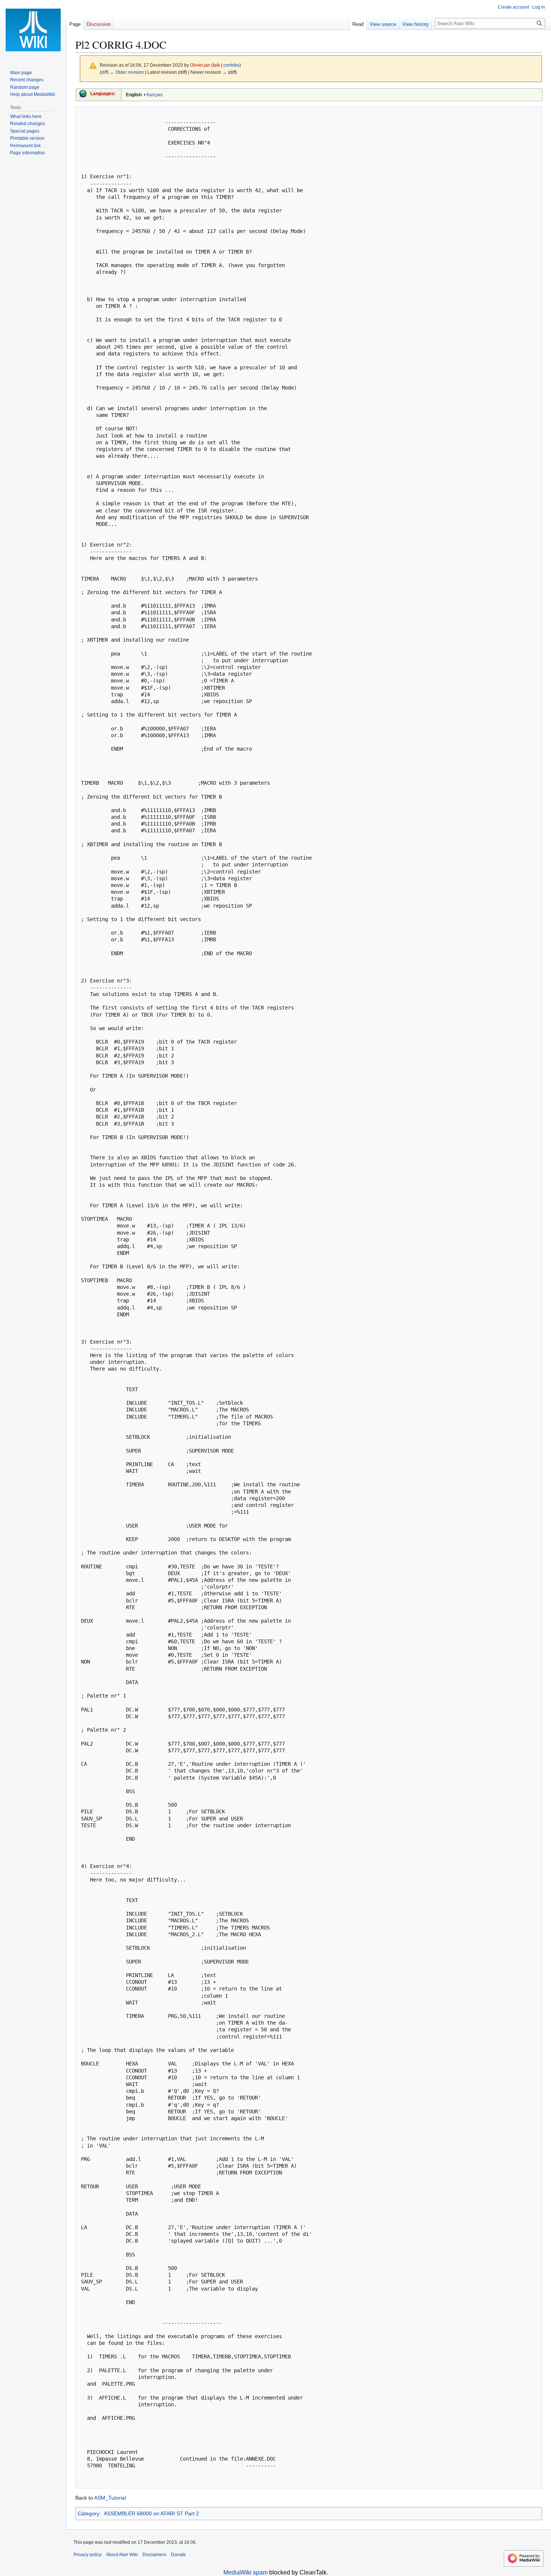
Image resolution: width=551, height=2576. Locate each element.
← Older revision (127, 72)
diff (104, 72)
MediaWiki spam (246, 2572)
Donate (178, 2555)
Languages (102, 94)
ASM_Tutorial (110, 2498)
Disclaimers (154, 2555)
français (155, 95)
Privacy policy (88, 2555)
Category (88, 2513)
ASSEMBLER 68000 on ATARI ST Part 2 (151, 2513)
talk (216, 65)
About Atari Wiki (122, 2555)
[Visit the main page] (33, 30)
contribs (231, 65)
